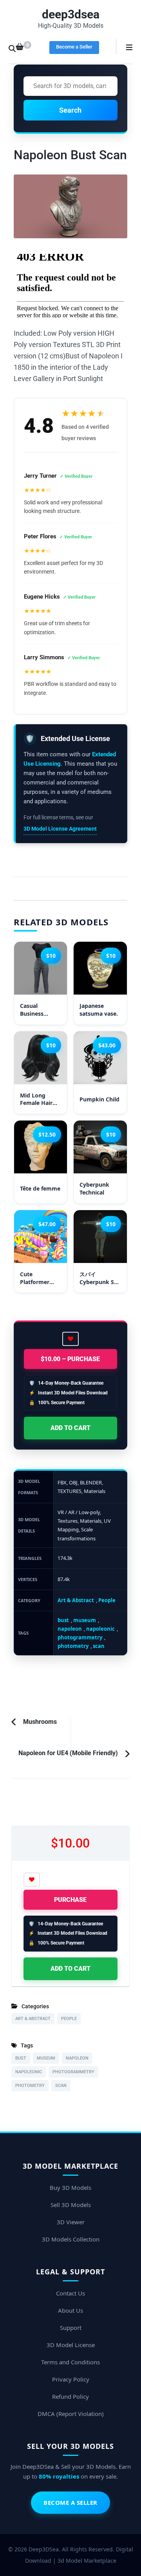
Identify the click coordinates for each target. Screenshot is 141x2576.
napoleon (70, 1629)
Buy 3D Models (70, 2187)
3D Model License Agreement (60, 829)
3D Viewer (71, 2222)
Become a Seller (74, 47)
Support (71, 2328)
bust (63, 1620)
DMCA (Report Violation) (71, 2414)
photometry (73, 1646)
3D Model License (71, 2345)
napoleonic (100, 1629)
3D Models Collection (71, 2239)
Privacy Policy (71, 2379)
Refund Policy (70, 2396)
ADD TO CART (70, 1428)
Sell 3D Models (71, 2205)
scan (99, 1646)
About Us (70, 2310)
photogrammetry (80, 1637)
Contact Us (70, 2293)
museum (85, 1620)
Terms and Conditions (70, 2362)
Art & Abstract (76, 1600)
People (107, 1600)
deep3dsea (71, 14)
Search (70, 110)
